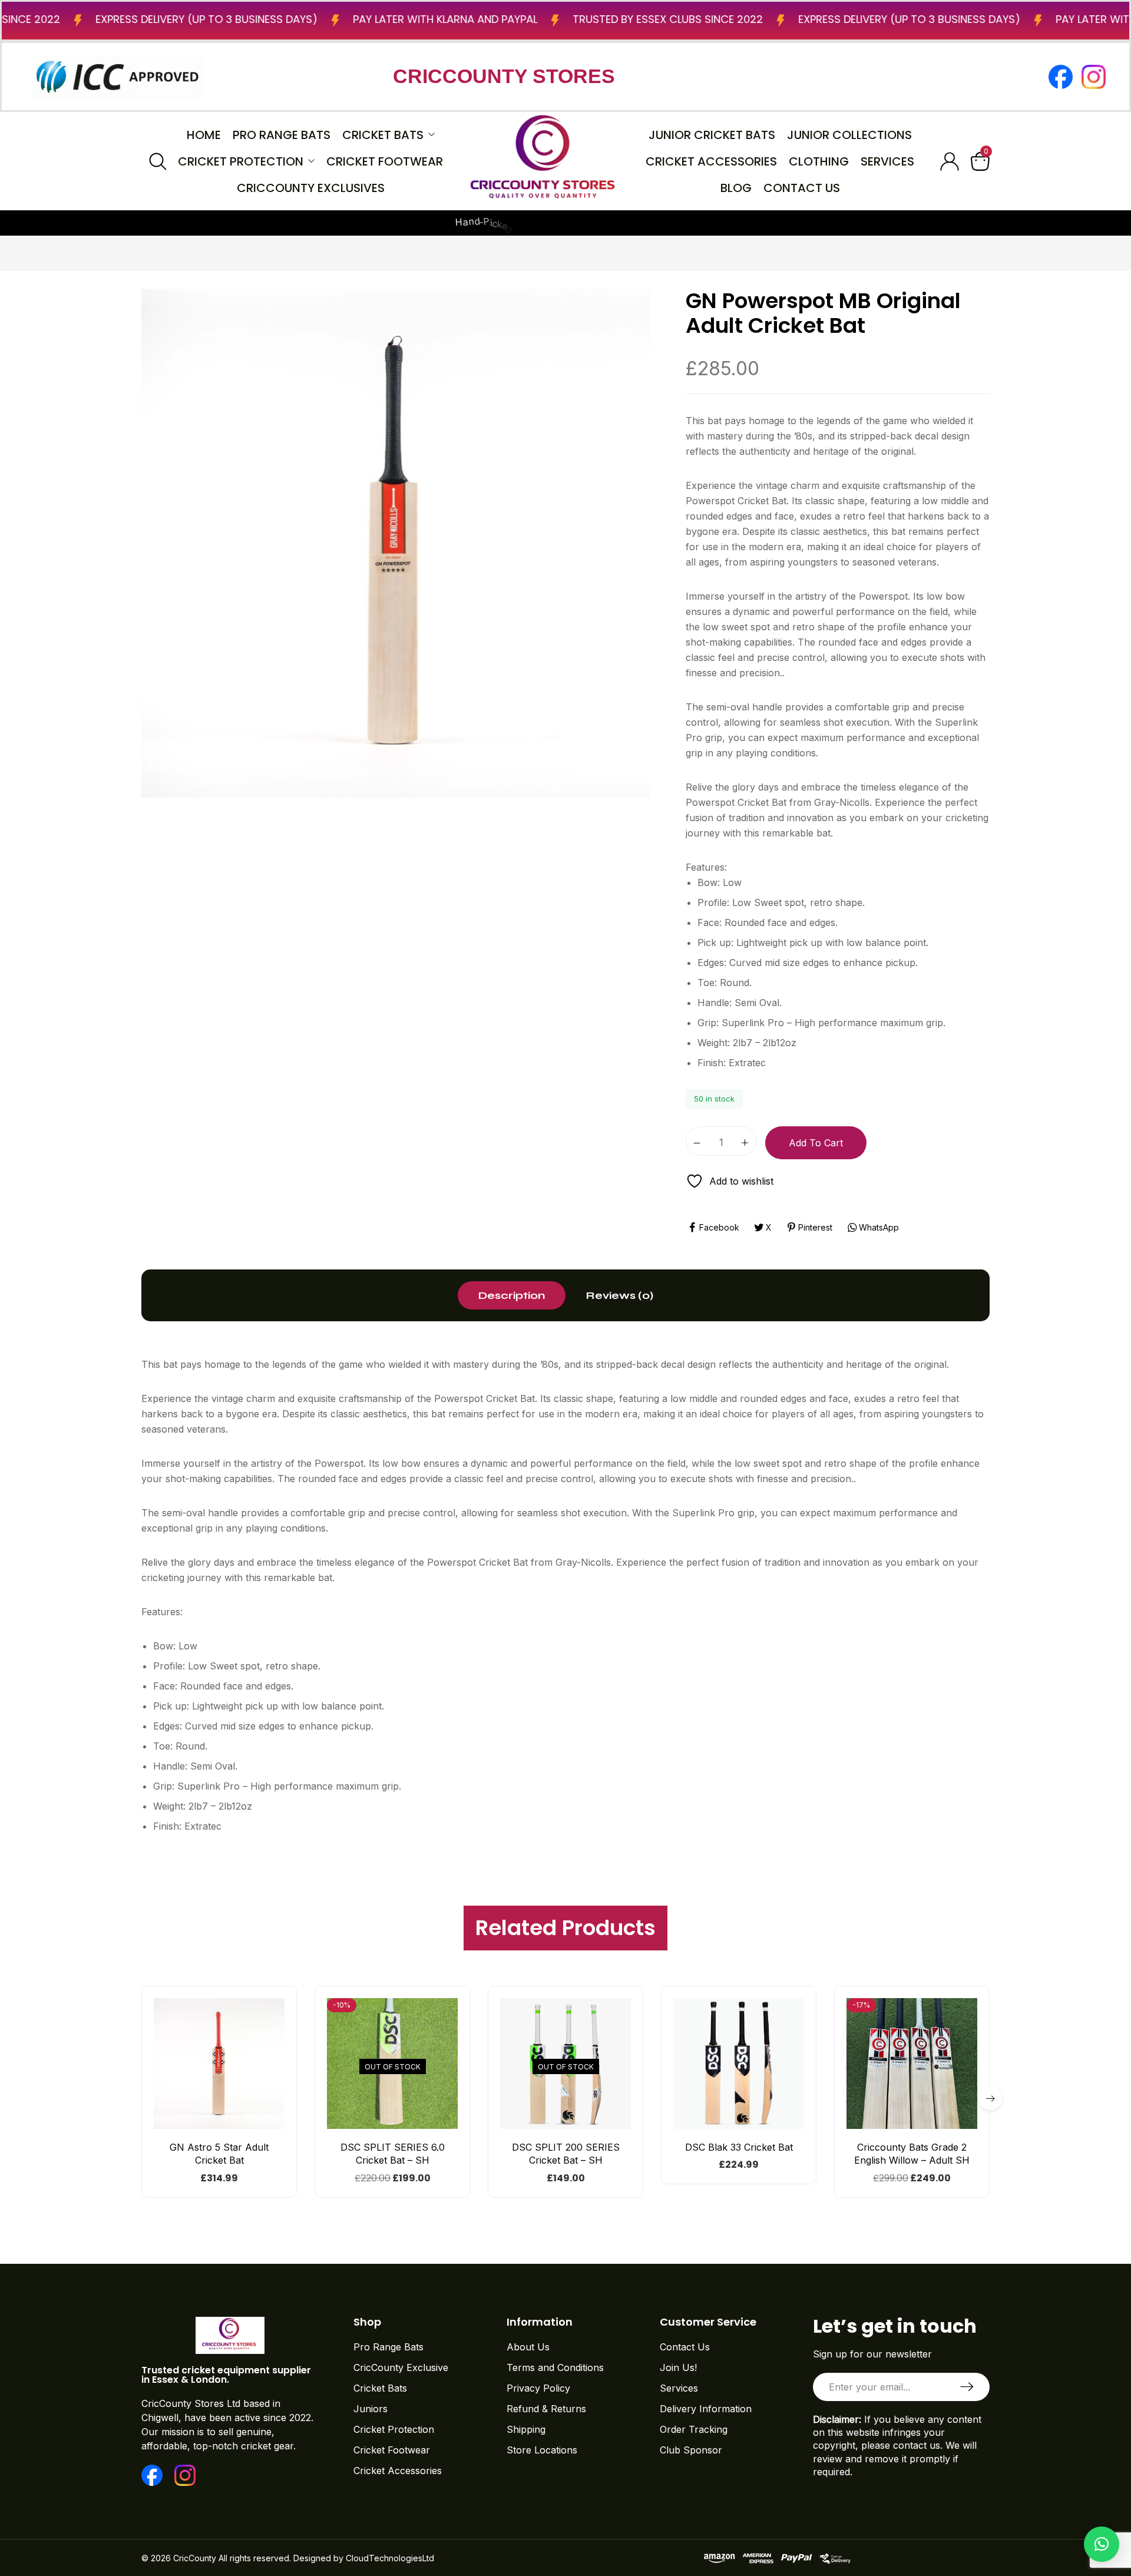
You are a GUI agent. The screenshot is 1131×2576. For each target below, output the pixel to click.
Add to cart (816, 1143)
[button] (219, 2124)
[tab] (512, 1295)
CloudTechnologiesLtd (390, 2558)
